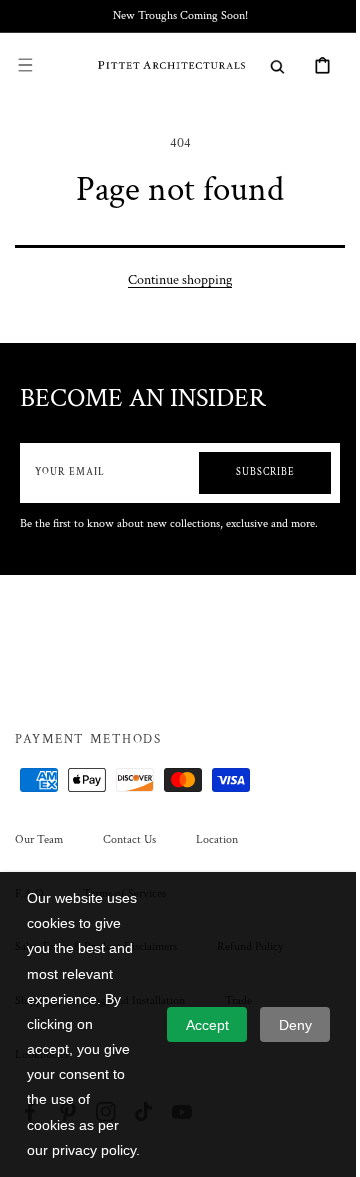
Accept (207, 1025)
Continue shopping (173, 280)
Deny (295, 1025)
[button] (25, 65)
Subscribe (250, 472)
